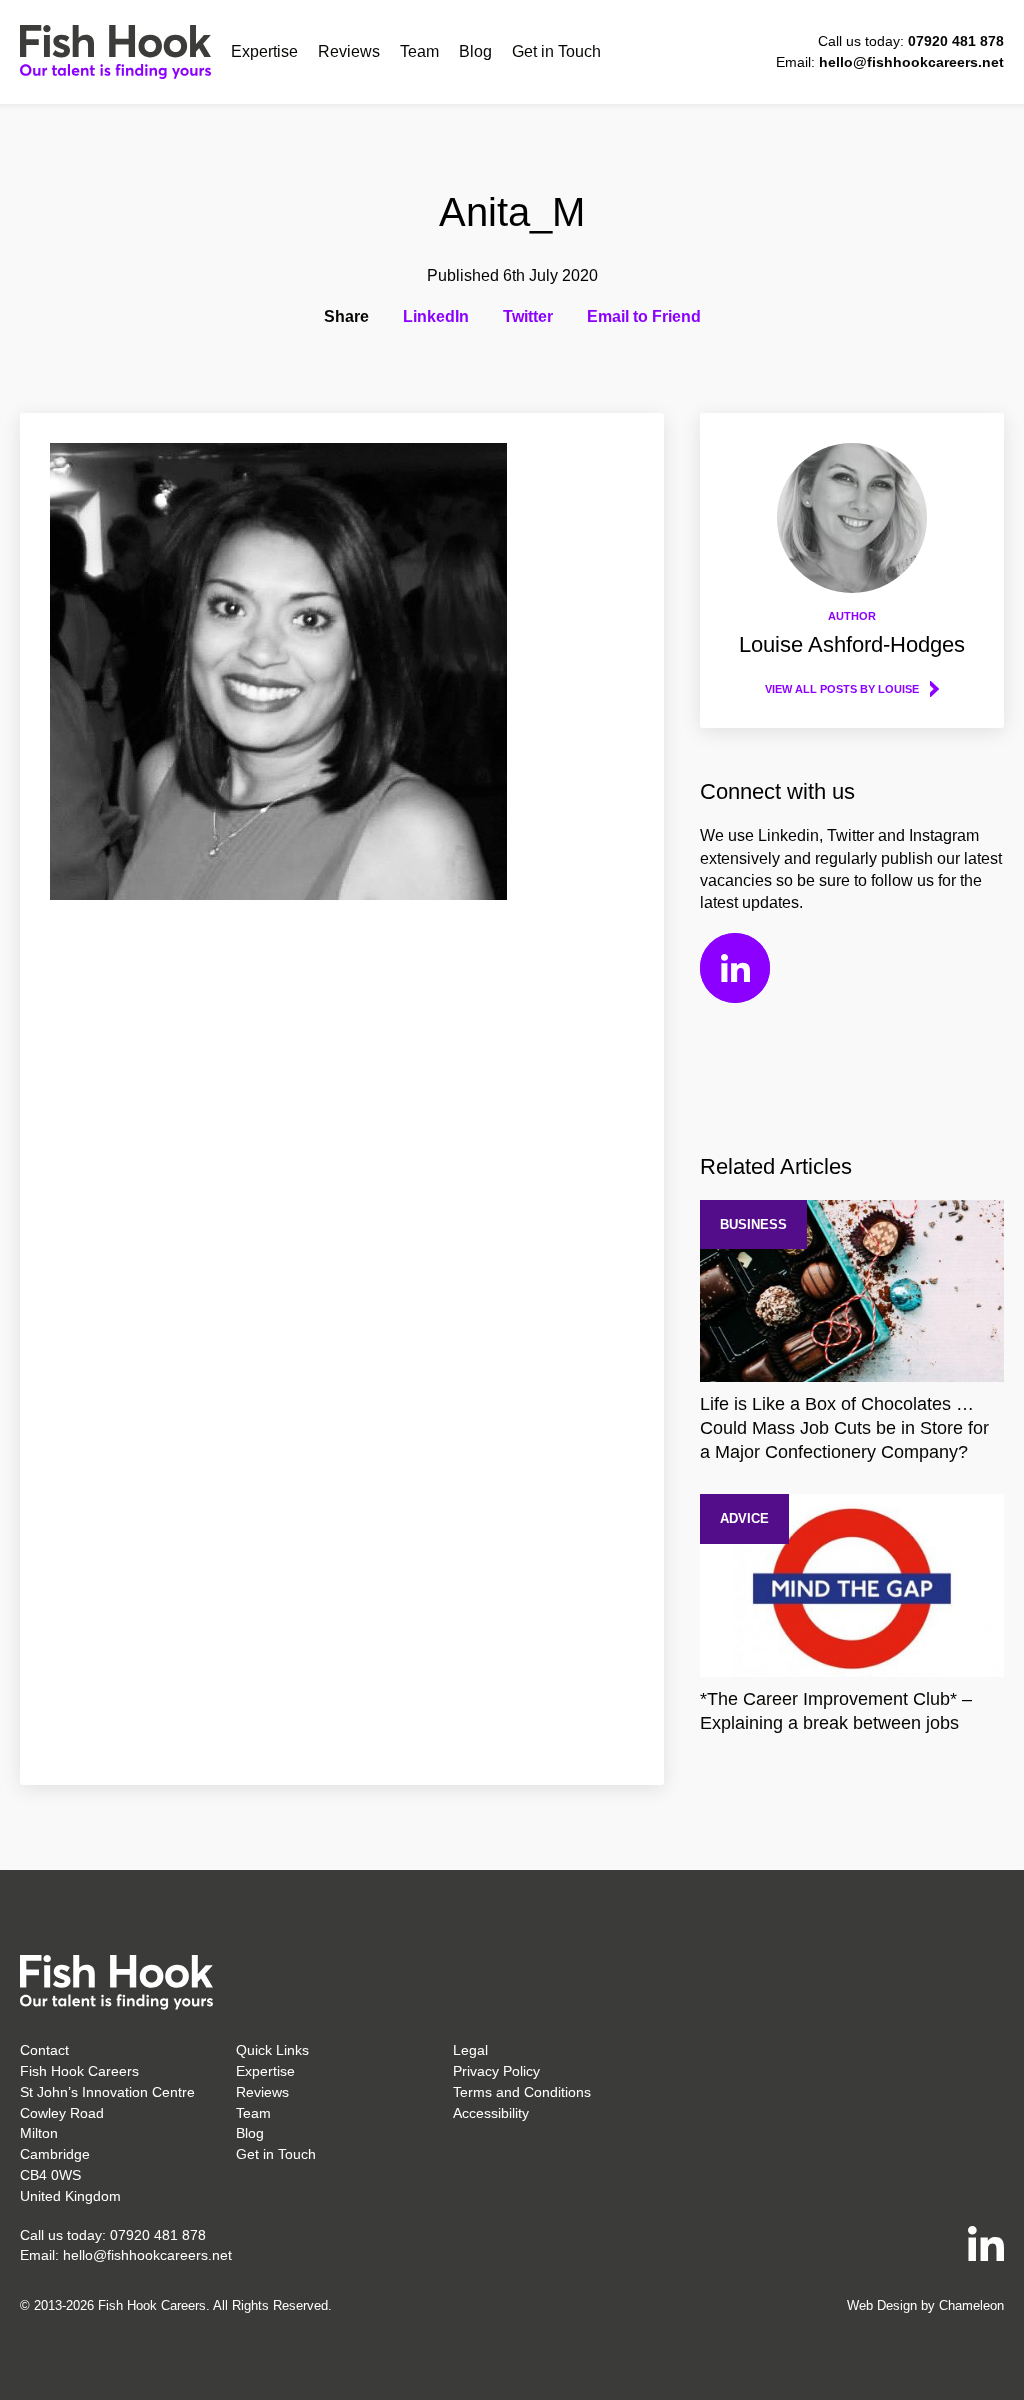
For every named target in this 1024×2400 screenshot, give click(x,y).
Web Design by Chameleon (925, 2305)
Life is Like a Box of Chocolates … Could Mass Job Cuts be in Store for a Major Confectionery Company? (844, 1428)
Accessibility (491, 2113)
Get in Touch (556, 51)
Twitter (528, 316)
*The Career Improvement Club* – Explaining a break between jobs (836, 1711)
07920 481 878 (956, 41)
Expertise (264, 51)
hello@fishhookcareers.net (911, 62)
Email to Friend (644, 316)
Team (419, 51)
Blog (475, 51)
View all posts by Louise (842, 689)
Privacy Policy (496, 2071)
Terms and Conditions (522, 2092)
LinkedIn (436, 316)
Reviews (349, 51)
